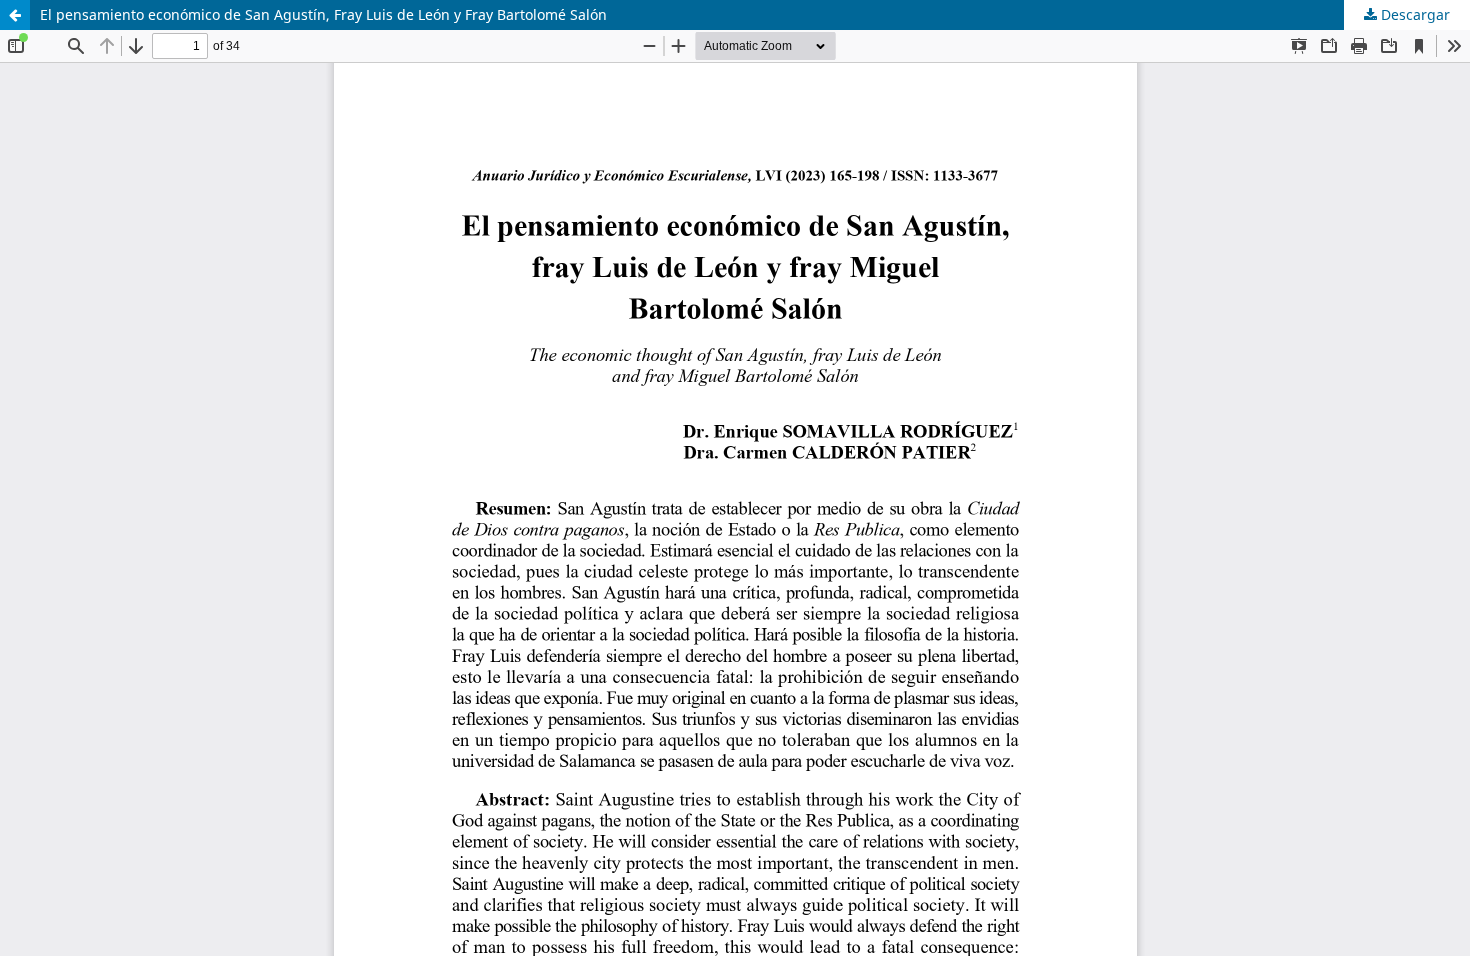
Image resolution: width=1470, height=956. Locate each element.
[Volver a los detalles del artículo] (15, 15)
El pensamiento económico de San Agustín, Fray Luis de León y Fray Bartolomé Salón (323, 14)
